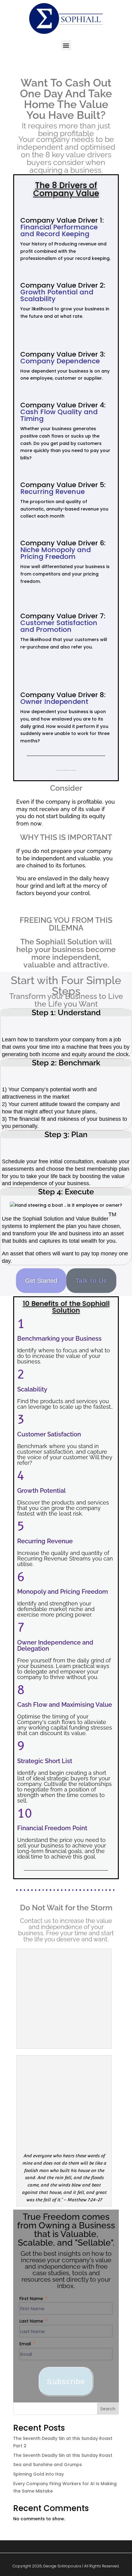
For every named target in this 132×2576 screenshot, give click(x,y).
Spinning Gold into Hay (39, 2474)
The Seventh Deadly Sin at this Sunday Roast (63, 2455)
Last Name (32, 2321)
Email (26, 2344)
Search (108, 2409)
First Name (32, 2299)
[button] (66, 45)
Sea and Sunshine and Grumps (48, 2465)
